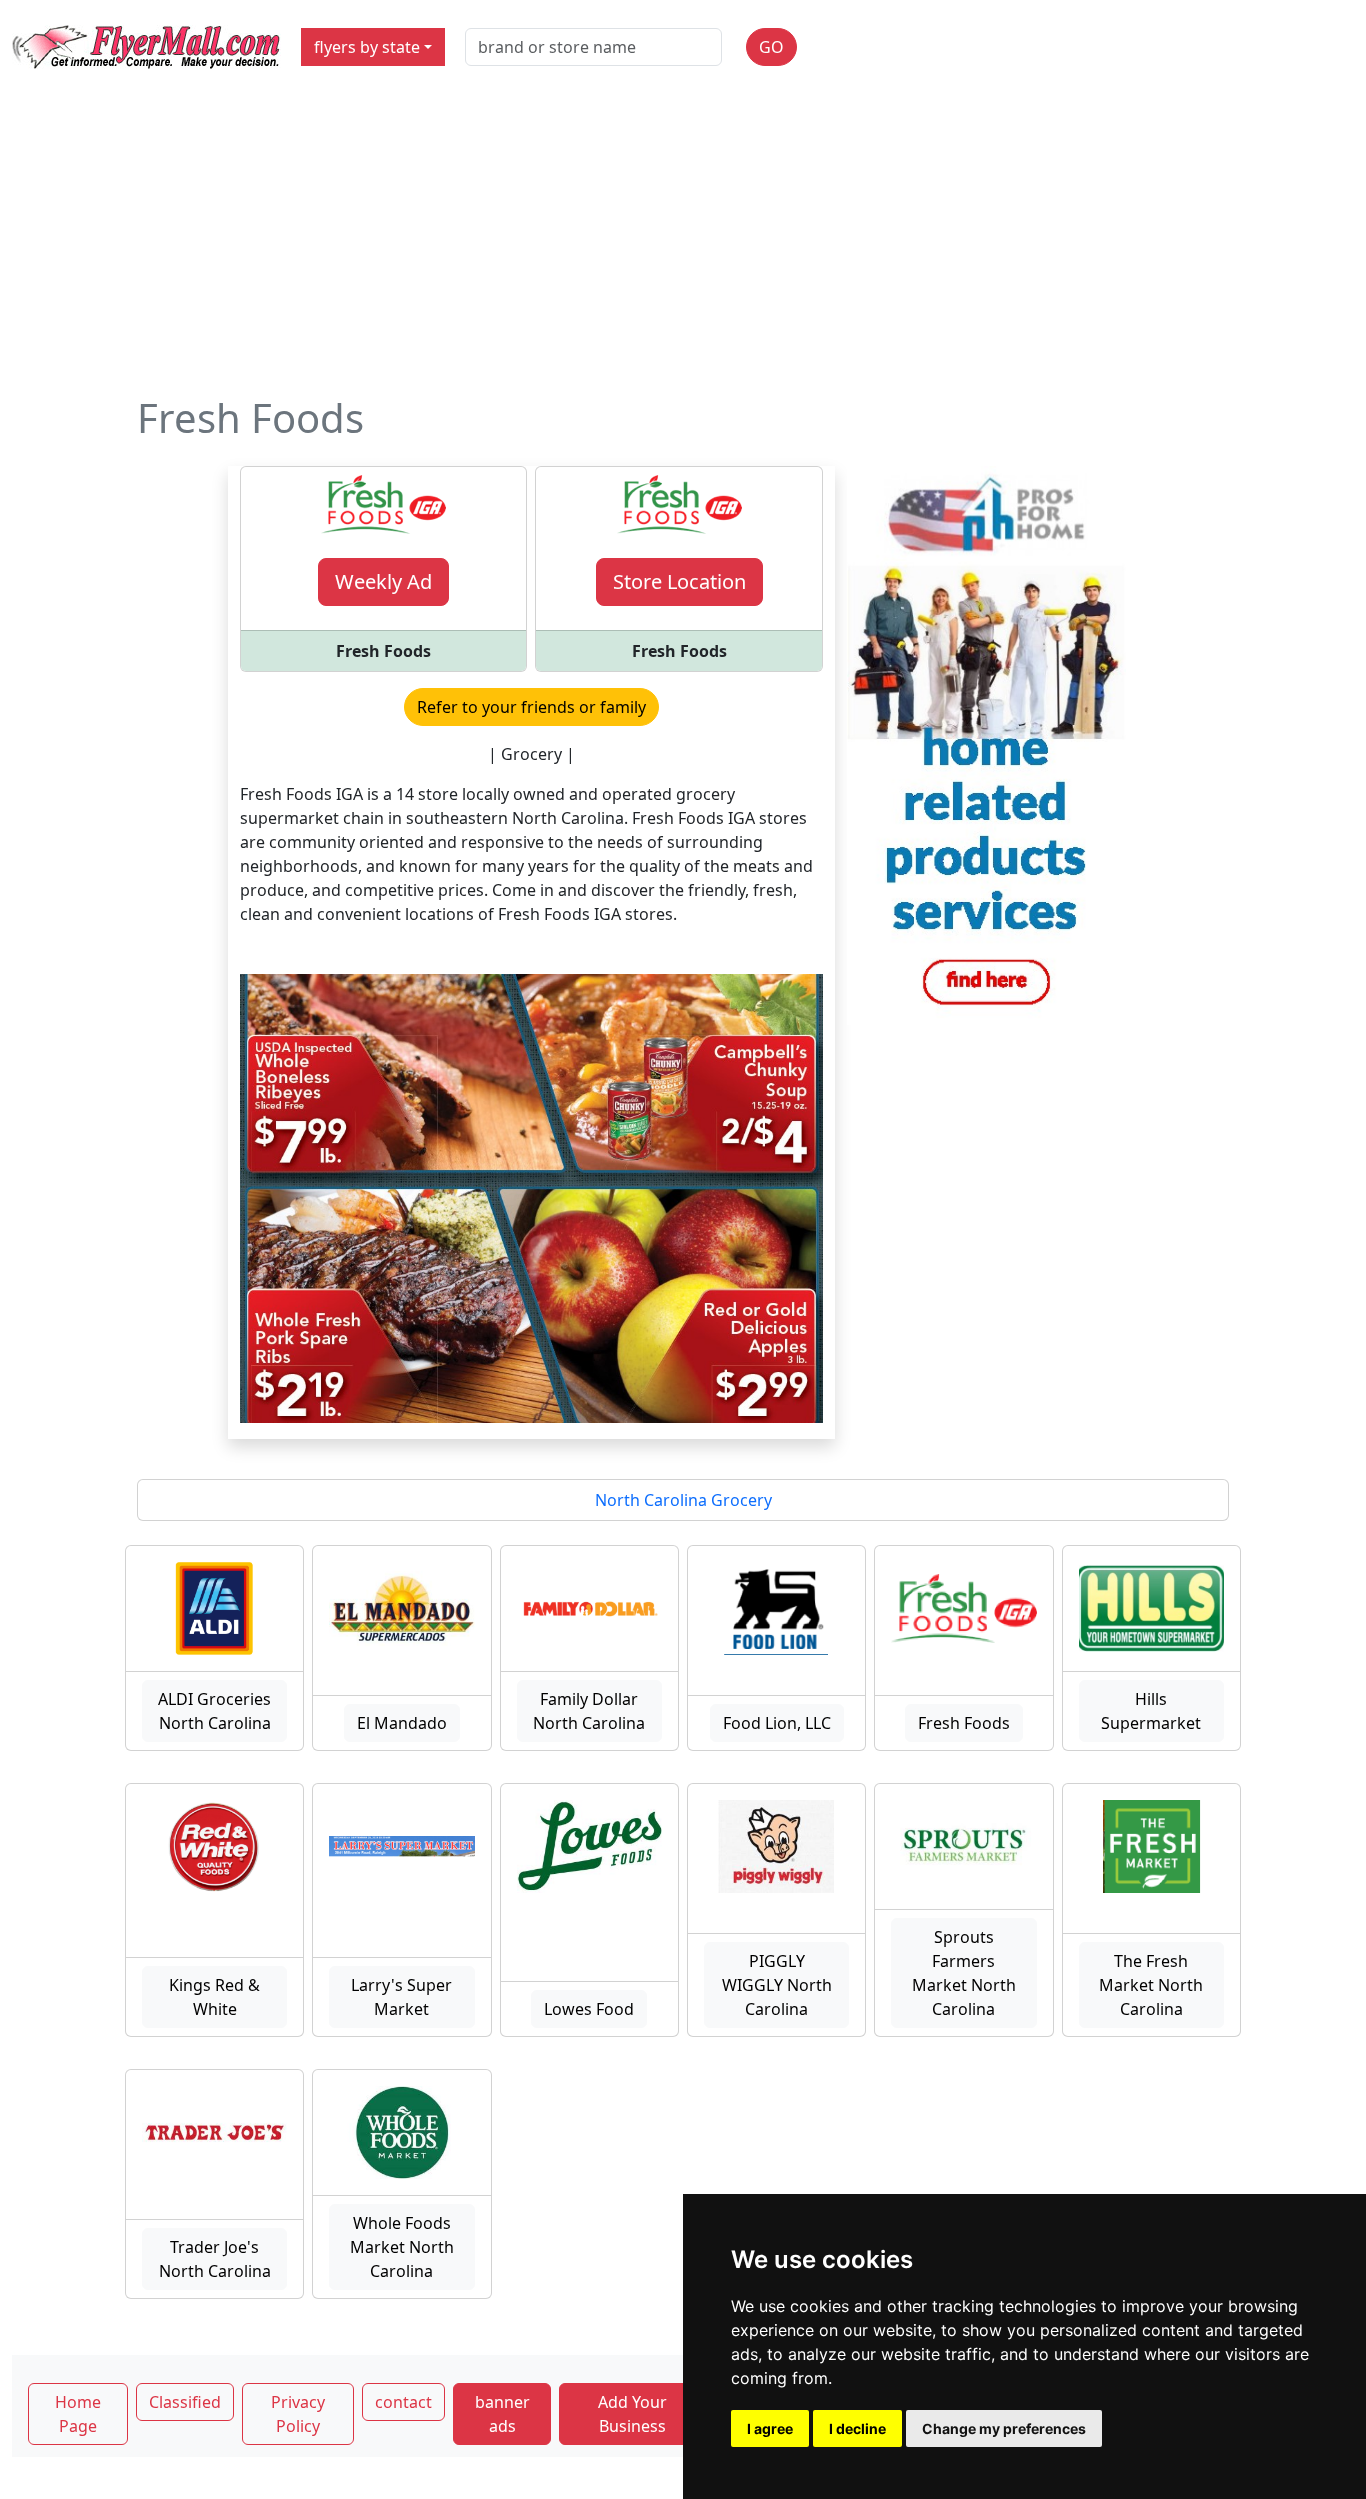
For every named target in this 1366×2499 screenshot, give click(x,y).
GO (771, 47)
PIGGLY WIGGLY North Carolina (777, 1985)
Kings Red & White (214, 1997)
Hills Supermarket (1151, 1711)
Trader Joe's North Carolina (215, 2259)
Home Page (78, 2414)
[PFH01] (986, 744)
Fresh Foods (964, 1723)
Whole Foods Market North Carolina (402, 2247)
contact (403, 2402)
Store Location (679, 581)
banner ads (502, 2414)
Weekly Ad (383, 581)
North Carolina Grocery (683, 1500)
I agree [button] (770, 2428)
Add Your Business (632, 2414)
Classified (185, 2402)
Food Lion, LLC (777, 1723)
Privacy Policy (298, 2414)
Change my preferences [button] (1004, 2428)
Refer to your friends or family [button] (531, 707)
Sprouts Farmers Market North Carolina (964, 1973)
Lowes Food (589, 2009)
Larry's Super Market (401, 1997)
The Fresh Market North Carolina (1151, 1985)
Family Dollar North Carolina (589, 1711)
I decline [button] (857, 2428)
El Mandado (402, 1723)
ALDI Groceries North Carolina (214, 1711)
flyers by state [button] (367, 47)
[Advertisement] (683, 244)
